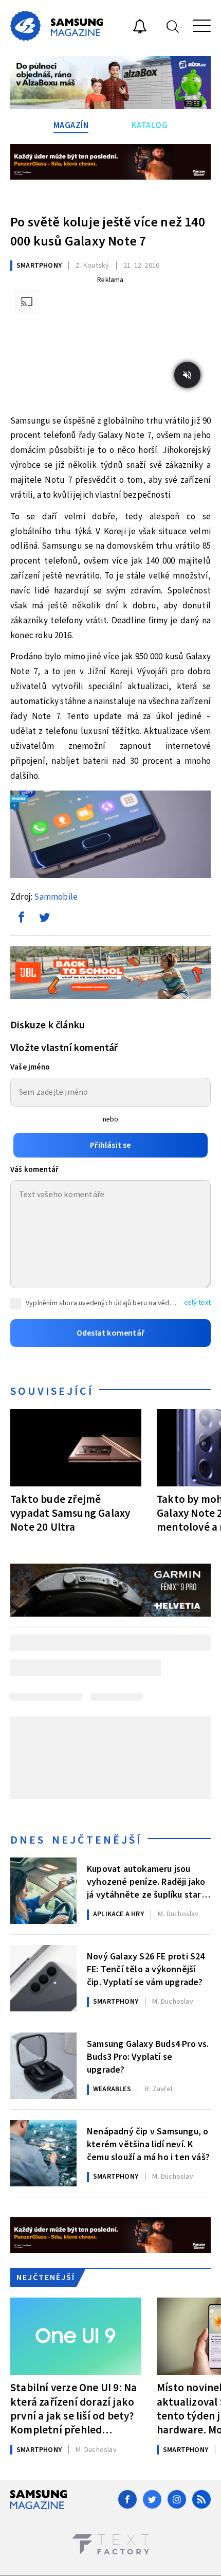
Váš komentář (34, 1170)
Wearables (112, 2089)
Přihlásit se (110, 1145)
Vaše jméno (30, 1067)
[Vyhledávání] (173, 26)
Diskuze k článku (48, 1025)
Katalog (150, 126)
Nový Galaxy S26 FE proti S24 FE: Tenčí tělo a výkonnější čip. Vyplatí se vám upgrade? (146, 1969)
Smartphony (39, 266)
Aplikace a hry (118, 1914)
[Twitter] (152, 2499)
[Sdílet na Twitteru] (44, 920)
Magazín (71, 126)
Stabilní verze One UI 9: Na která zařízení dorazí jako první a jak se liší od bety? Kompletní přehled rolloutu (73, 2408)
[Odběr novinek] (140, 28)
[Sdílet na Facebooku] (21, 920)
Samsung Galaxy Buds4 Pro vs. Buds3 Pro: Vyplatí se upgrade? (148, 2056)
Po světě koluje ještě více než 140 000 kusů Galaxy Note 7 (108, 232)
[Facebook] (127, 2499)
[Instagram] (177, 2499)
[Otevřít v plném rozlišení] (110, 837)
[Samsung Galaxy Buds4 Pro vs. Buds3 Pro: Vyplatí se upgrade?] (43, 2066)
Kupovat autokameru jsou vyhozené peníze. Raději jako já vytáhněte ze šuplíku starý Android (146, 1881)
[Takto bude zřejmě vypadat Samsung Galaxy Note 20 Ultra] (76, 1448)
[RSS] (201, 2499)
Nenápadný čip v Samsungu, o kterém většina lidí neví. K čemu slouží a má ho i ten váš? (148, 2144)
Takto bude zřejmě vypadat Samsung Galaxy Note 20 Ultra (70, 1513)
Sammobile (56, 897)
